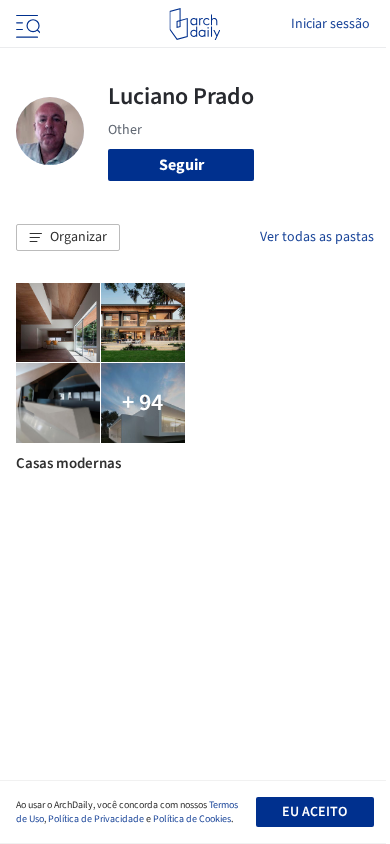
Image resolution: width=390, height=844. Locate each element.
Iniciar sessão (330, 24)
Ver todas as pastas (317, 237)
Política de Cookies (192, 819)
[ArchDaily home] (194, 24)
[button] (68, 238)
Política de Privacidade (96, 819)
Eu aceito (314, 812)
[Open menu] (26, 24)
